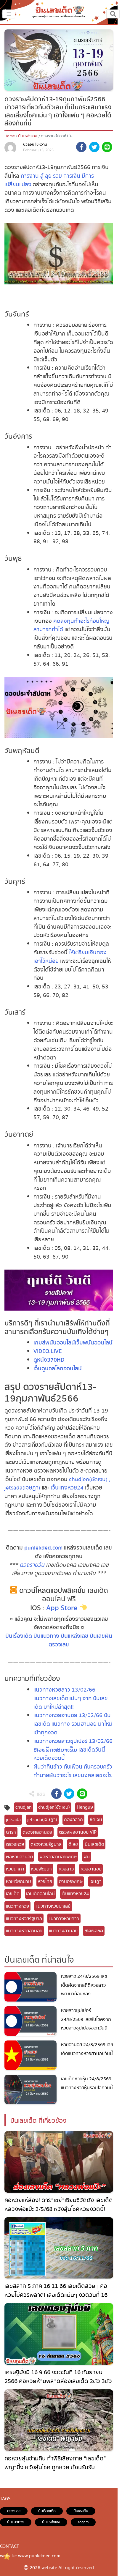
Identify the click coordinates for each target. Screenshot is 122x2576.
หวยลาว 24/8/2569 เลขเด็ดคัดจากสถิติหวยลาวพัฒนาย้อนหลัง (84, 1985)
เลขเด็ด (13, 1894)
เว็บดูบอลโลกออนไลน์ (58, 1369)
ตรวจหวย (15, 1844)
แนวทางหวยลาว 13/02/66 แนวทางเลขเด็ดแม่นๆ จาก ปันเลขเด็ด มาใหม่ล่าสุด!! (71, 1698)
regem (83, 2522)
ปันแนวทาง (46, 1636)
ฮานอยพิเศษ (71, 1881)
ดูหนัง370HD (49, 1360)
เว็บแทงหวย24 (67, 1488)
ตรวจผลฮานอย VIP (78, 1832)
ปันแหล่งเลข (28, 136)
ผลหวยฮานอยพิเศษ (58, 1857)
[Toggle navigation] (113, 14)
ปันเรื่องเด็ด (19, 1636)
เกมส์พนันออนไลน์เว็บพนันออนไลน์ (73, 1343)
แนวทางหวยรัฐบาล (24, 1919)
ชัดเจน (96, 1820)
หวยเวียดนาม (19, 1881)
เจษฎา (95, 1881)
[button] (81, 148)
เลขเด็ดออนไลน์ (40, 1894)
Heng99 (85, 1807)
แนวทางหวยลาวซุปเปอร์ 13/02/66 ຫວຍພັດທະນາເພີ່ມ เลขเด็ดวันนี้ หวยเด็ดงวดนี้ (73, 1750)
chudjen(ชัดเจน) (54, 1807)
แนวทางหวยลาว (64, 1919)
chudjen (24, 1807)
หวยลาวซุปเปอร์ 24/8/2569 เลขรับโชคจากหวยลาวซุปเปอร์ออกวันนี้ (86, 2019)
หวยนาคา (15, 1869)
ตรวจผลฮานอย (37, 1832)
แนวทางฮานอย (63, 1931)
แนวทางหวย (17, 1906)
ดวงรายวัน (32, 1565)
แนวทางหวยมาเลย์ (53, 1906)
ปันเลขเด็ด (94, 1844)
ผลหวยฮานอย (19, 1857)
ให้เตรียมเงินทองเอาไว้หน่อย (70, 957)
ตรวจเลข (59, 1645)
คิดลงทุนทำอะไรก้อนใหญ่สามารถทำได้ (72, 625)
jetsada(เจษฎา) (42, 1820)
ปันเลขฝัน (101, 1636)
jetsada (13, 1820)
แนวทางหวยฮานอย (24, 1931)
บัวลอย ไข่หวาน (35, 144)
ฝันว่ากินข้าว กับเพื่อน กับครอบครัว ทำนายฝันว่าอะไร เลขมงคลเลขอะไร (73, 1771)
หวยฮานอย (91, 1869)
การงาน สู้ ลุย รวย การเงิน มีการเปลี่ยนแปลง (49, 180)
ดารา (11, 1832)
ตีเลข (73, 1844)
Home (10, 136)
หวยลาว (66, 1869)
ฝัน (87, 1857)
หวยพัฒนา (41, 1869)
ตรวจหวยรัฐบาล (46, 1844)
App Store (62, 1608)
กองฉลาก (73, 1820)
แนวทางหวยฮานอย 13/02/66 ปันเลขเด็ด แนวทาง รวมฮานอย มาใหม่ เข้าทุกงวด (73, 1724)
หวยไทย (45, 1881)
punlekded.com (43, 1548)
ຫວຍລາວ (94, 1931)
